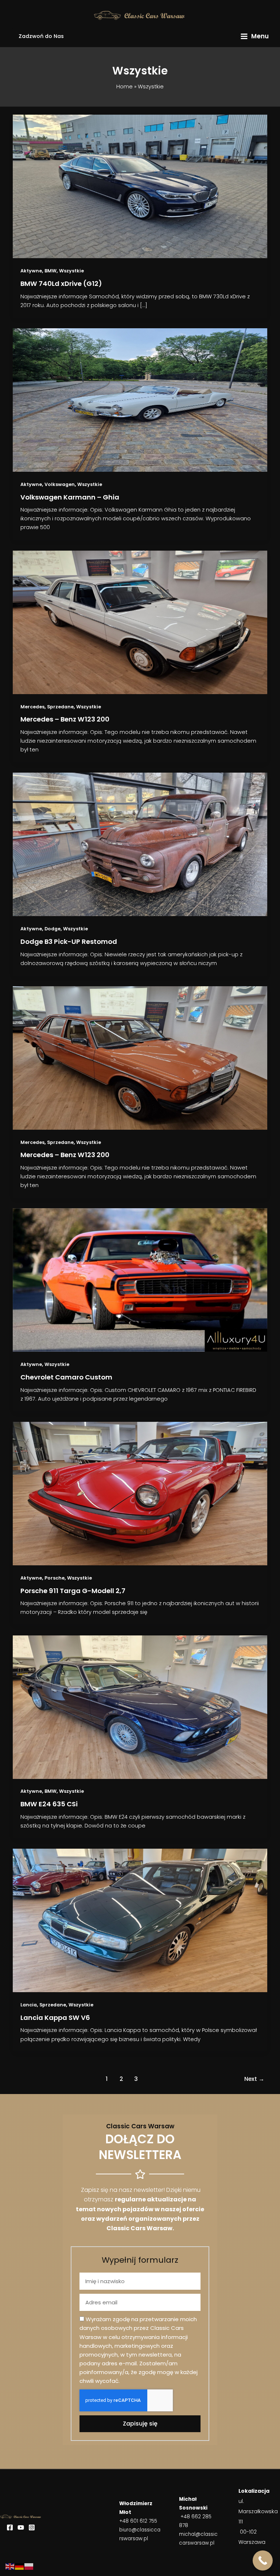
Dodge (52, 929)
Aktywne (31, 271)
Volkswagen (60, 484)
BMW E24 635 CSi (49, 1804)
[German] (20, 2566)
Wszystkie (71, 271)
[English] (10, 2566)
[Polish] (29, 2566)
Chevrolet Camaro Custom (66, 1377)
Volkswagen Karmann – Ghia (70, 497)
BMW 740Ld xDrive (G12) (61, 284)
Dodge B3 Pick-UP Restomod (69, 941)
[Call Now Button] (263, 2560)
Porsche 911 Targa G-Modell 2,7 (73, 1591)
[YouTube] (21, 2527)
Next (254, 2079)
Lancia (29, 2005)
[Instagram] (32, 2527)
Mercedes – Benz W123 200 (65, 719)
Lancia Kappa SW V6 (55, 2018)
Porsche (55, 1578)
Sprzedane (60, 707)
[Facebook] (10, 2527)
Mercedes (32, 707)
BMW (50, 271)
